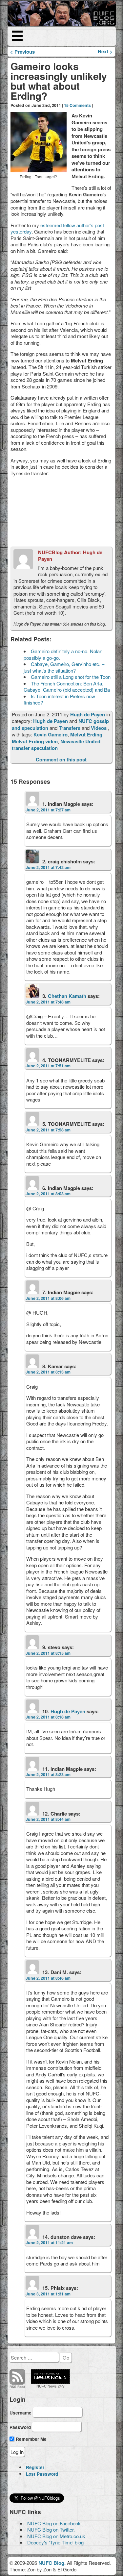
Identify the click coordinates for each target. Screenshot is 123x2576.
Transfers (70, 728)
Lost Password (42, 2474)
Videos (99, 728)
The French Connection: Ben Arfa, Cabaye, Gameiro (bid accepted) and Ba (67, 687)
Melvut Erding (86, 734)
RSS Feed (17, 2387)
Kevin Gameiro (51, 734)
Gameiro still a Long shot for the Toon (71, 677)
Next (105, 51)
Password (20, 2427)
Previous (22, 52)
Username (20, 2413)
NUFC (41, 2386)
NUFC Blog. (52, 2563)
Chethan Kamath (67, 996)
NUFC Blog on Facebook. (55, 2523)
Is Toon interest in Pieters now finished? (59, 699)
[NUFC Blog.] (62, 14)
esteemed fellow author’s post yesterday (57, 228)
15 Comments (77, 105)
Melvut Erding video (35, 741)
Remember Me (31, 2439)
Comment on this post (61, 759)
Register (35, 2467)
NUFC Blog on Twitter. (51, 2529)
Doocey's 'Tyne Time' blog (55, 2542)
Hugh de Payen (88, 714)
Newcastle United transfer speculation (56, 745)
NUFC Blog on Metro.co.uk (56, 2536)
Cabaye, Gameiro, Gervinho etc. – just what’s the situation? (64, 667)
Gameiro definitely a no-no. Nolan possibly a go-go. (63, 654)
